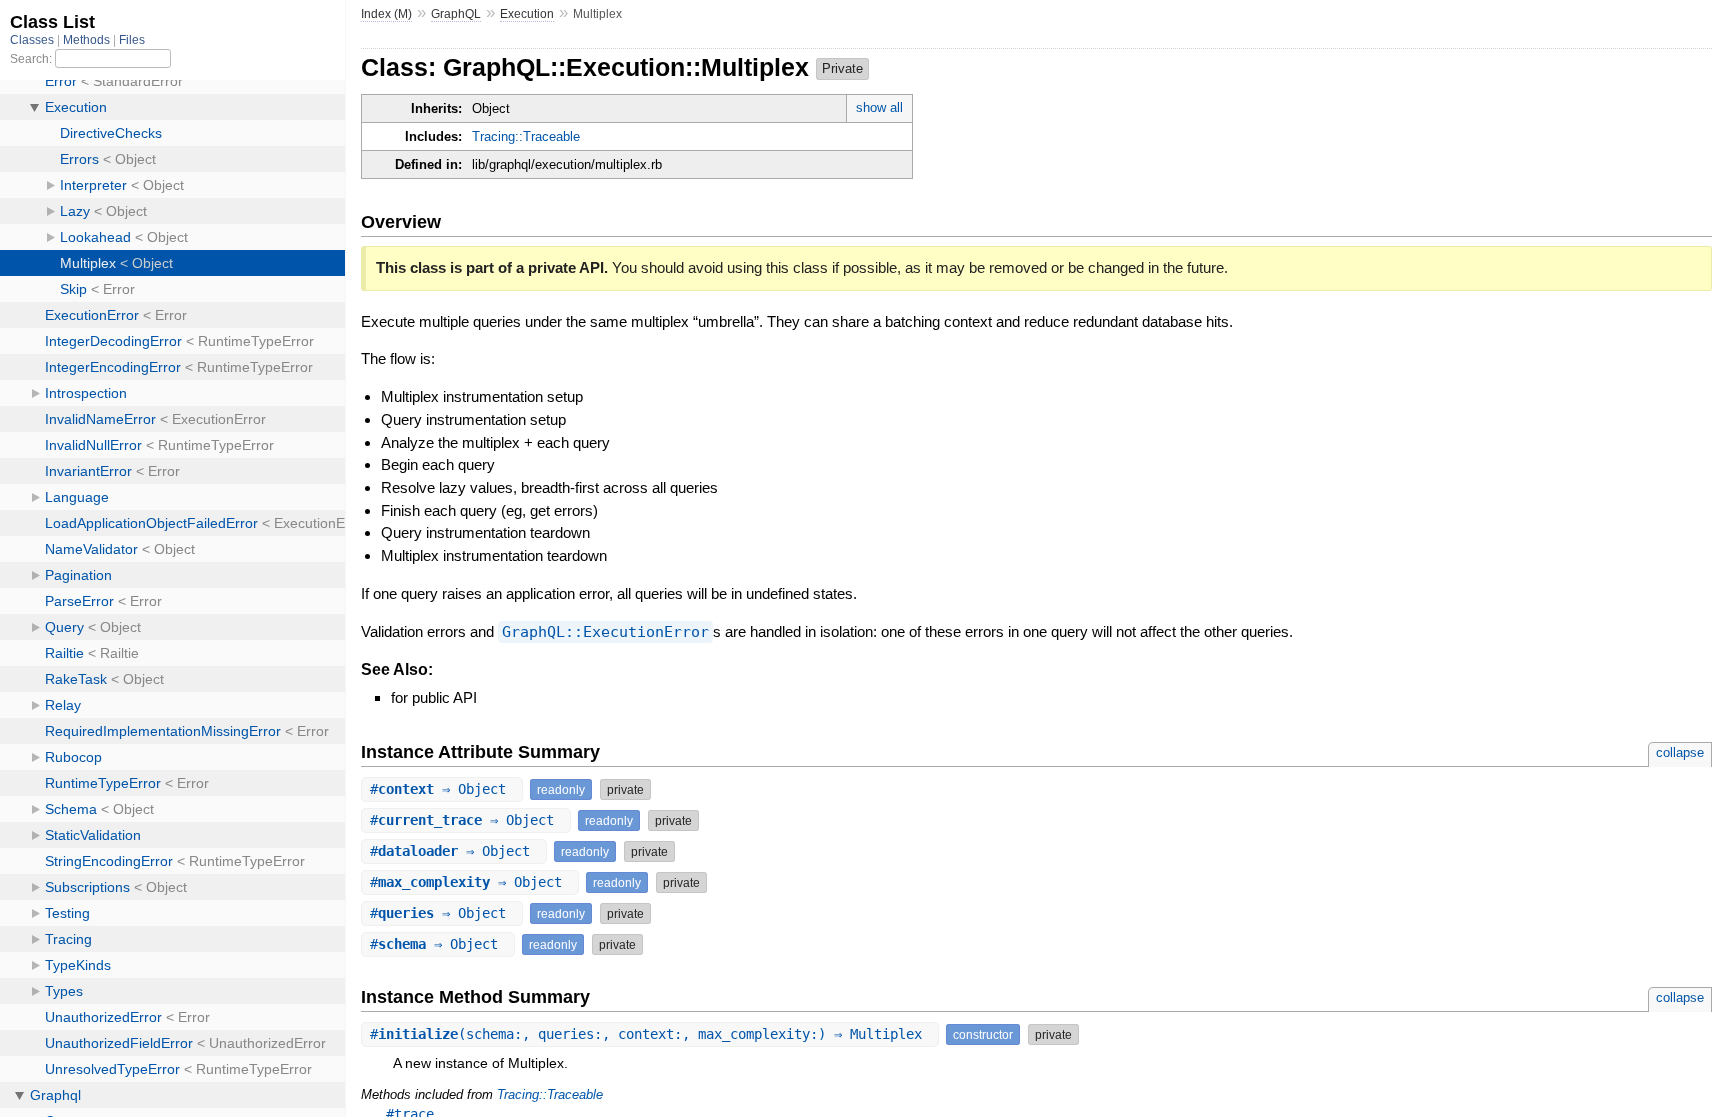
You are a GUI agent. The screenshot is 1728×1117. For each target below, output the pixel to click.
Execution (527, 14)
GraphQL (456, 14)
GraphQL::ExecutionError (605, 632)
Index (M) (386, 14)
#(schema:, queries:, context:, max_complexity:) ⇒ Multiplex (650, 1034)
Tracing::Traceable (526, 136)
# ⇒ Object (442, 789)
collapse (1680, 752)
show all (879, 107)
